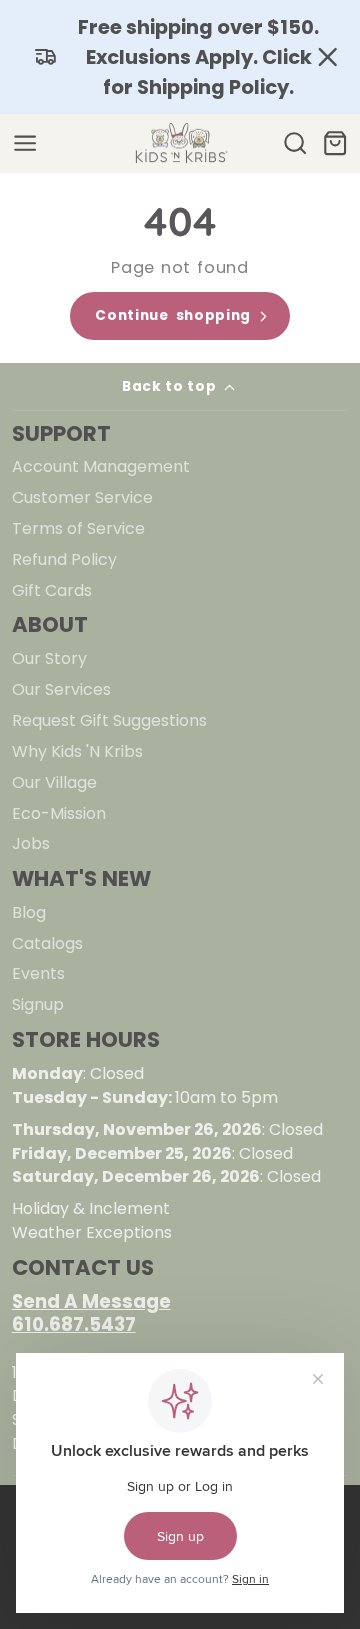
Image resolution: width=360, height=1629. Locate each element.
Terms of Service (78, 528)
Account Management (101, 466)
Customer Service (82, 497)
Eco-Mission (59, 813)
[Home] (180, 144)
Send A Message (91, 1301)
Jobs (31, 843)
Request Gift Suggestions (109, 720)
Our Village (54, 782)
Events (38, 973)
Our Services (61, 689)
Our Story (49, 658)
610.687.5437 (74, 1324)
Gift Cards (52, 590)
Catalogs (47, 943)
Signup (38, 1004)
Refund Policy (64, 559)
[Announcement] (180, 57)
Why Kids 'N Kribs (77, 751)
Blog (29, 912)
